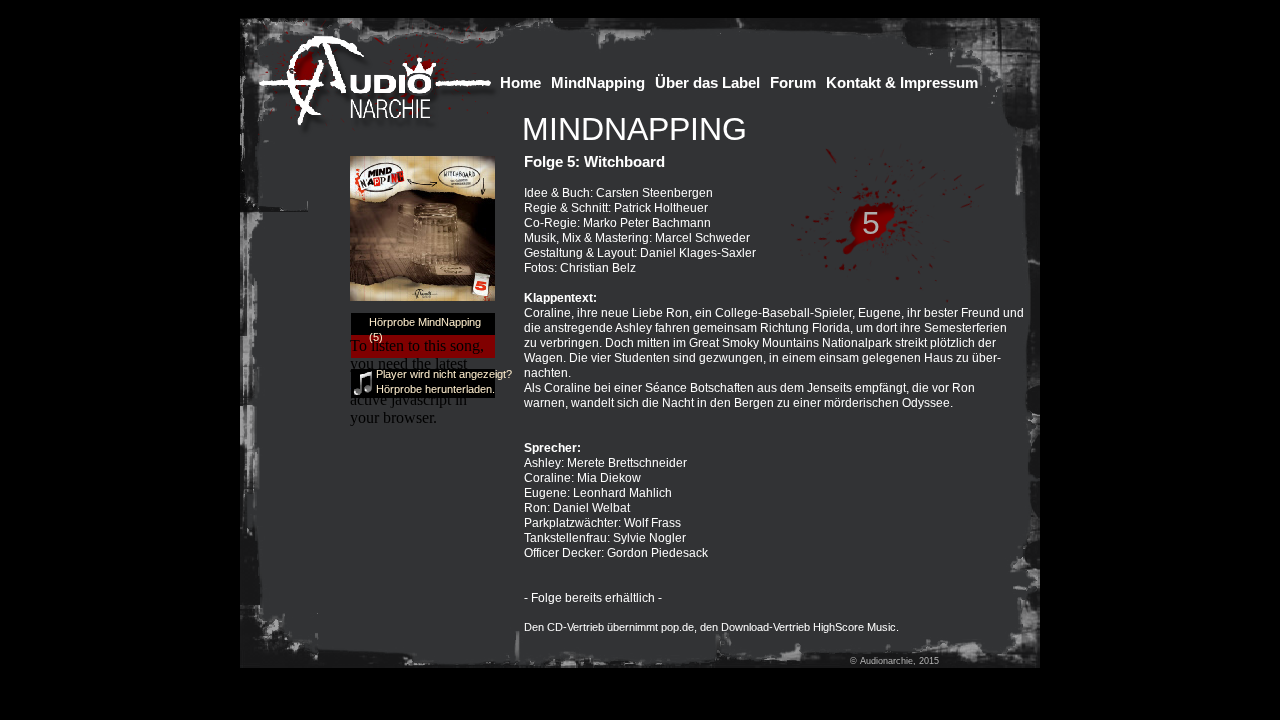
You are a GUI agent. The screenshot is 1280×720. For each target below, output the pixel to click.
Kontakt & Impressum (902, 83)
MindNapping (598, 83)
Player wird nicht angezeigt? (444, 374)
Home (520, 83)
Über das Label (707, 83)
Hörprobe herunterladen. (435, 389)
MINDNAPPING (634, 129)
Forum (793, 83)
